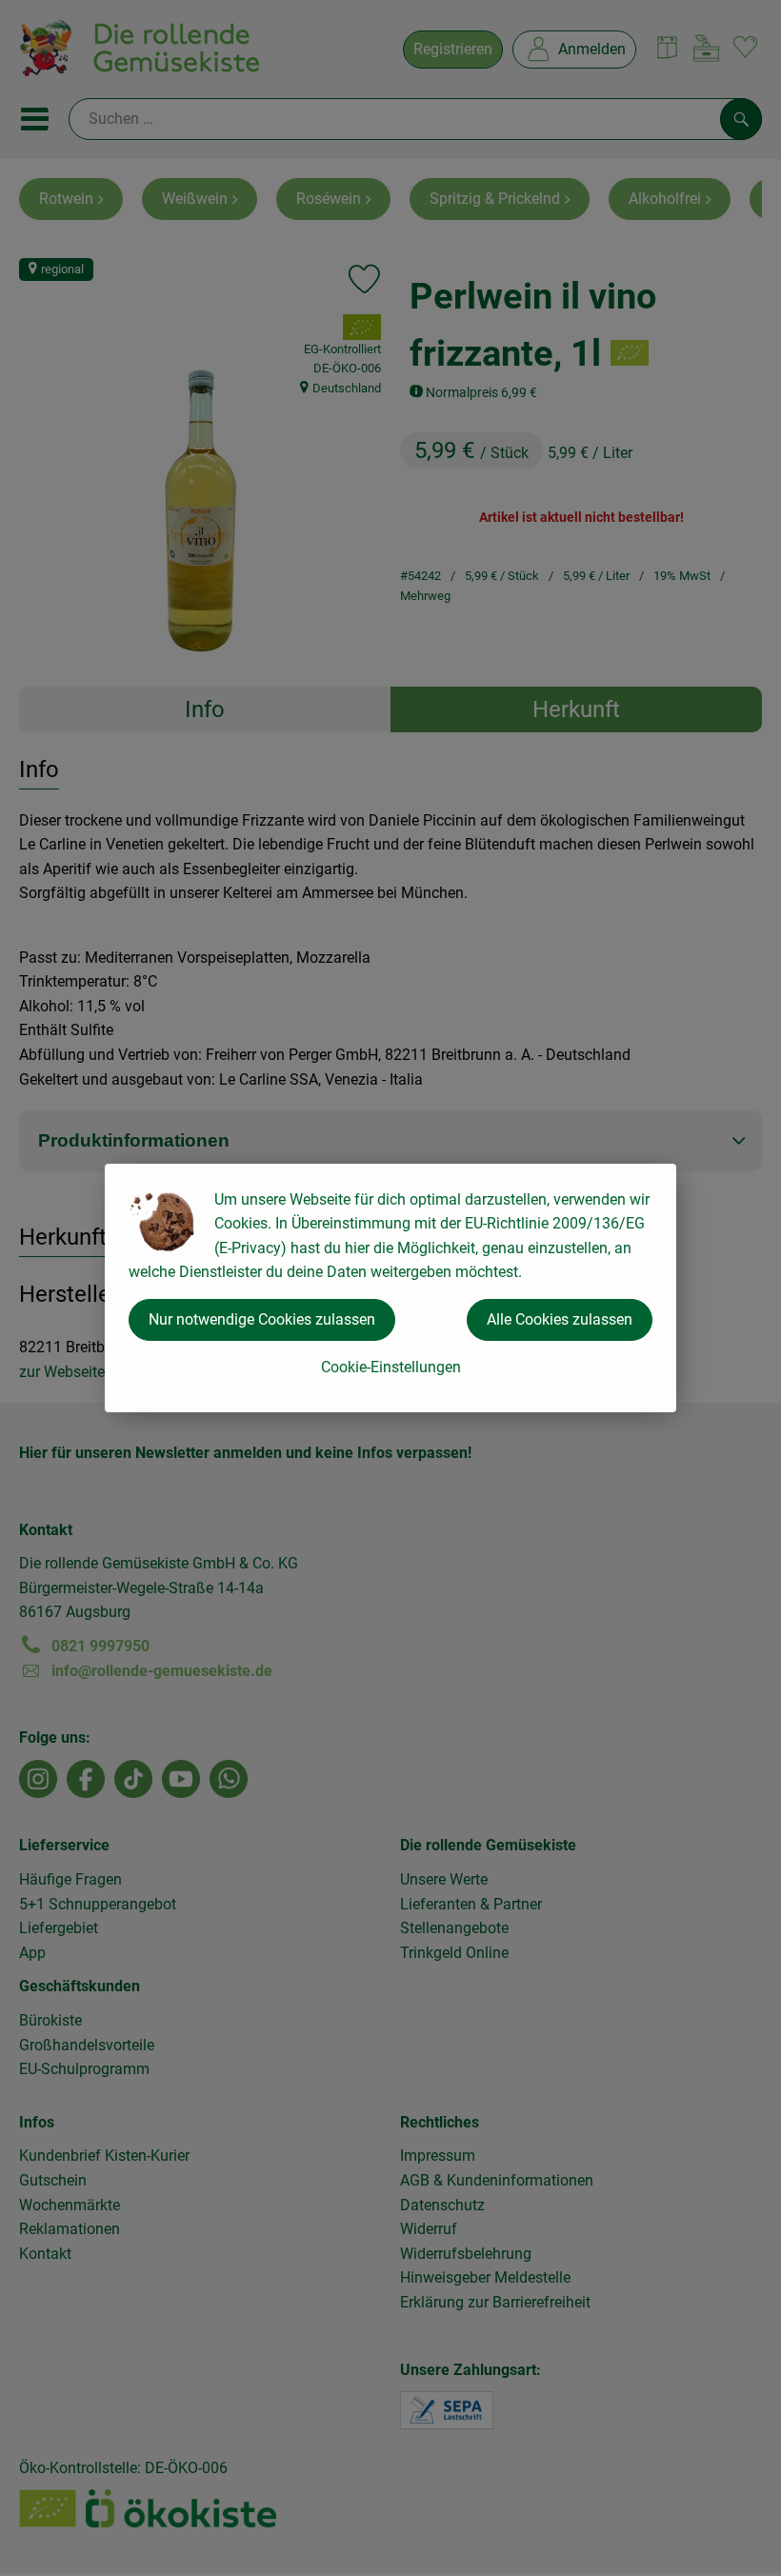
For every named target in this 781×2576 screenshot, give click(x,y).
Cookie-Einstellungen (391, 1367)
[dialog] (390, 1288)
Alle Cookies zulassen (560, 1319)
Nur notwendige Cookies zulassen (262, 1319)
